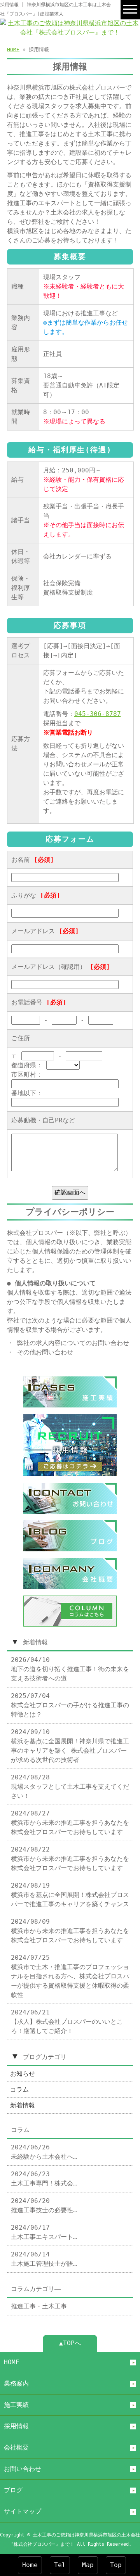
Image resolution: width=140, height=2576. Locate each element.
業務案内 (16, 2383)
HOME (13, 49)
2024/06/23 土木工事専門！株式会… (44, 2179)
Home (30, 2565)
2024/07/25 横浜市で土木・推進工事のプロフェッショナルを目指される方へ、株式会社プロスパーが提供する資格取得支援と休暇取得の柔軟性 (70, 1976)
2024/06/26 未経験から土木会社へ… (44, 2152)
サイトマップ (23, 2511)
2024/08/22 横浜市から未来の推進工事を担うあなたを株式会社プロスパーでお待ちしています (70, 1859)
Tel (60, 2565)
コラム (19, 2089)
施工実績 (16, 2405)
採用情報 (16, 2426)
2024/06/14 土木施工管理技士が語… (44, 2259)
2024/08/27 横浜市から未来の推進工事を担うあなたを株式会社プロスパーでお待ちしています (70, 1823)
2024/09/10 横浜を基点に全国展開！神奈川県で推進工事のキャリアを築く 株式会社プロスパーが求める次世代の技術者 (70, 1746)
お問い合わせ (23, 2469)
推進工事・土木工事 (39, 2306)
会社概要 (16, 2447)
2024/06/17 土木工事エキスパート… (44, 2232)
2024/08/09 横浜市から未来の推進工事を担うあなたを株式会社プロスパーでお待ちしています (70, 1931)
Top (116, 2565)
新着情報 (23, 2105)
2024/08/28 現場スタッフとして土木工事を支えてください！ (70, 1787)
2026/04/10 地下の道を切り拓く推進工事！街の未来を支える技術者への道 (70, 1669)
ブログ (13, 2490)
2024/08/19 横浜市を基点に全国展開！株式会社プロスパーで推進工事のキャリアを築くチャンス (70, 1895)
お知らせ (23, 2074)
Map (88, 2565)
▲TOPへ (70, 2343)
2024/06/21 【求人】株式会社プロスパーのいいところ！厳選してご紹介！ (67, 2022)
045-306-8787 (98, 714)
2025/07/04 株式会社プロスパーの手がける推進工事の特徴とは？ (70, 1705)
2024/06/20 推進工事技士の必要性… (44, 2205)
